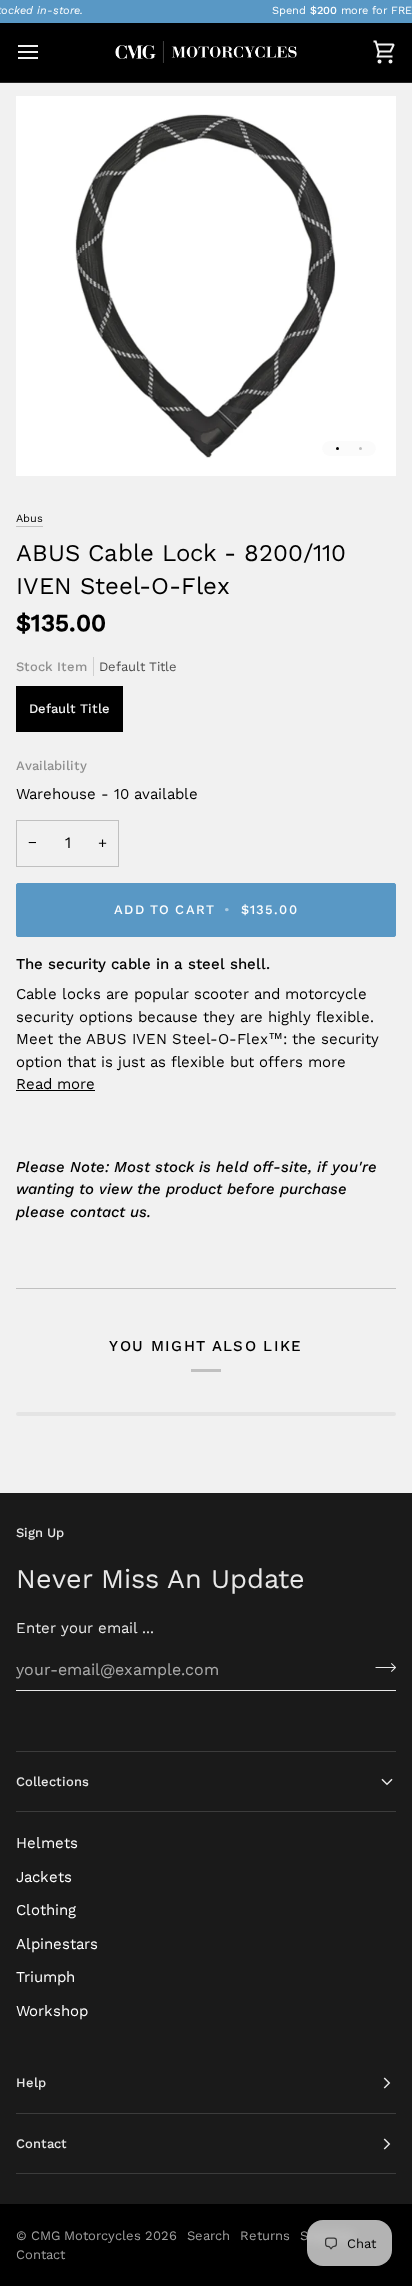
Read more (55, 1084)
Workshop (52, 2011)
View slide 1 (337, 448)
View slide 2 (360, 448)
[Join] (379, 1667)
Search (208, 2235)
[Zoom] (53, 438)
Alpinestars (57, 1944)
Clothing (46, 1910)
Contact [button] (41, 2143)
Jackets (44, 1877)
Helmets (47, 1843)
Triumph (45, 1977)
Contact (40, 2254)
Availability (51, 765)
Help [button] (31, 2082)
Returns (265, 2235)
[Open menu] (46, 52)
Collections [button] (52, 1781)
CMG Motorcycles (86, 2235)
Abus (29, 518)
